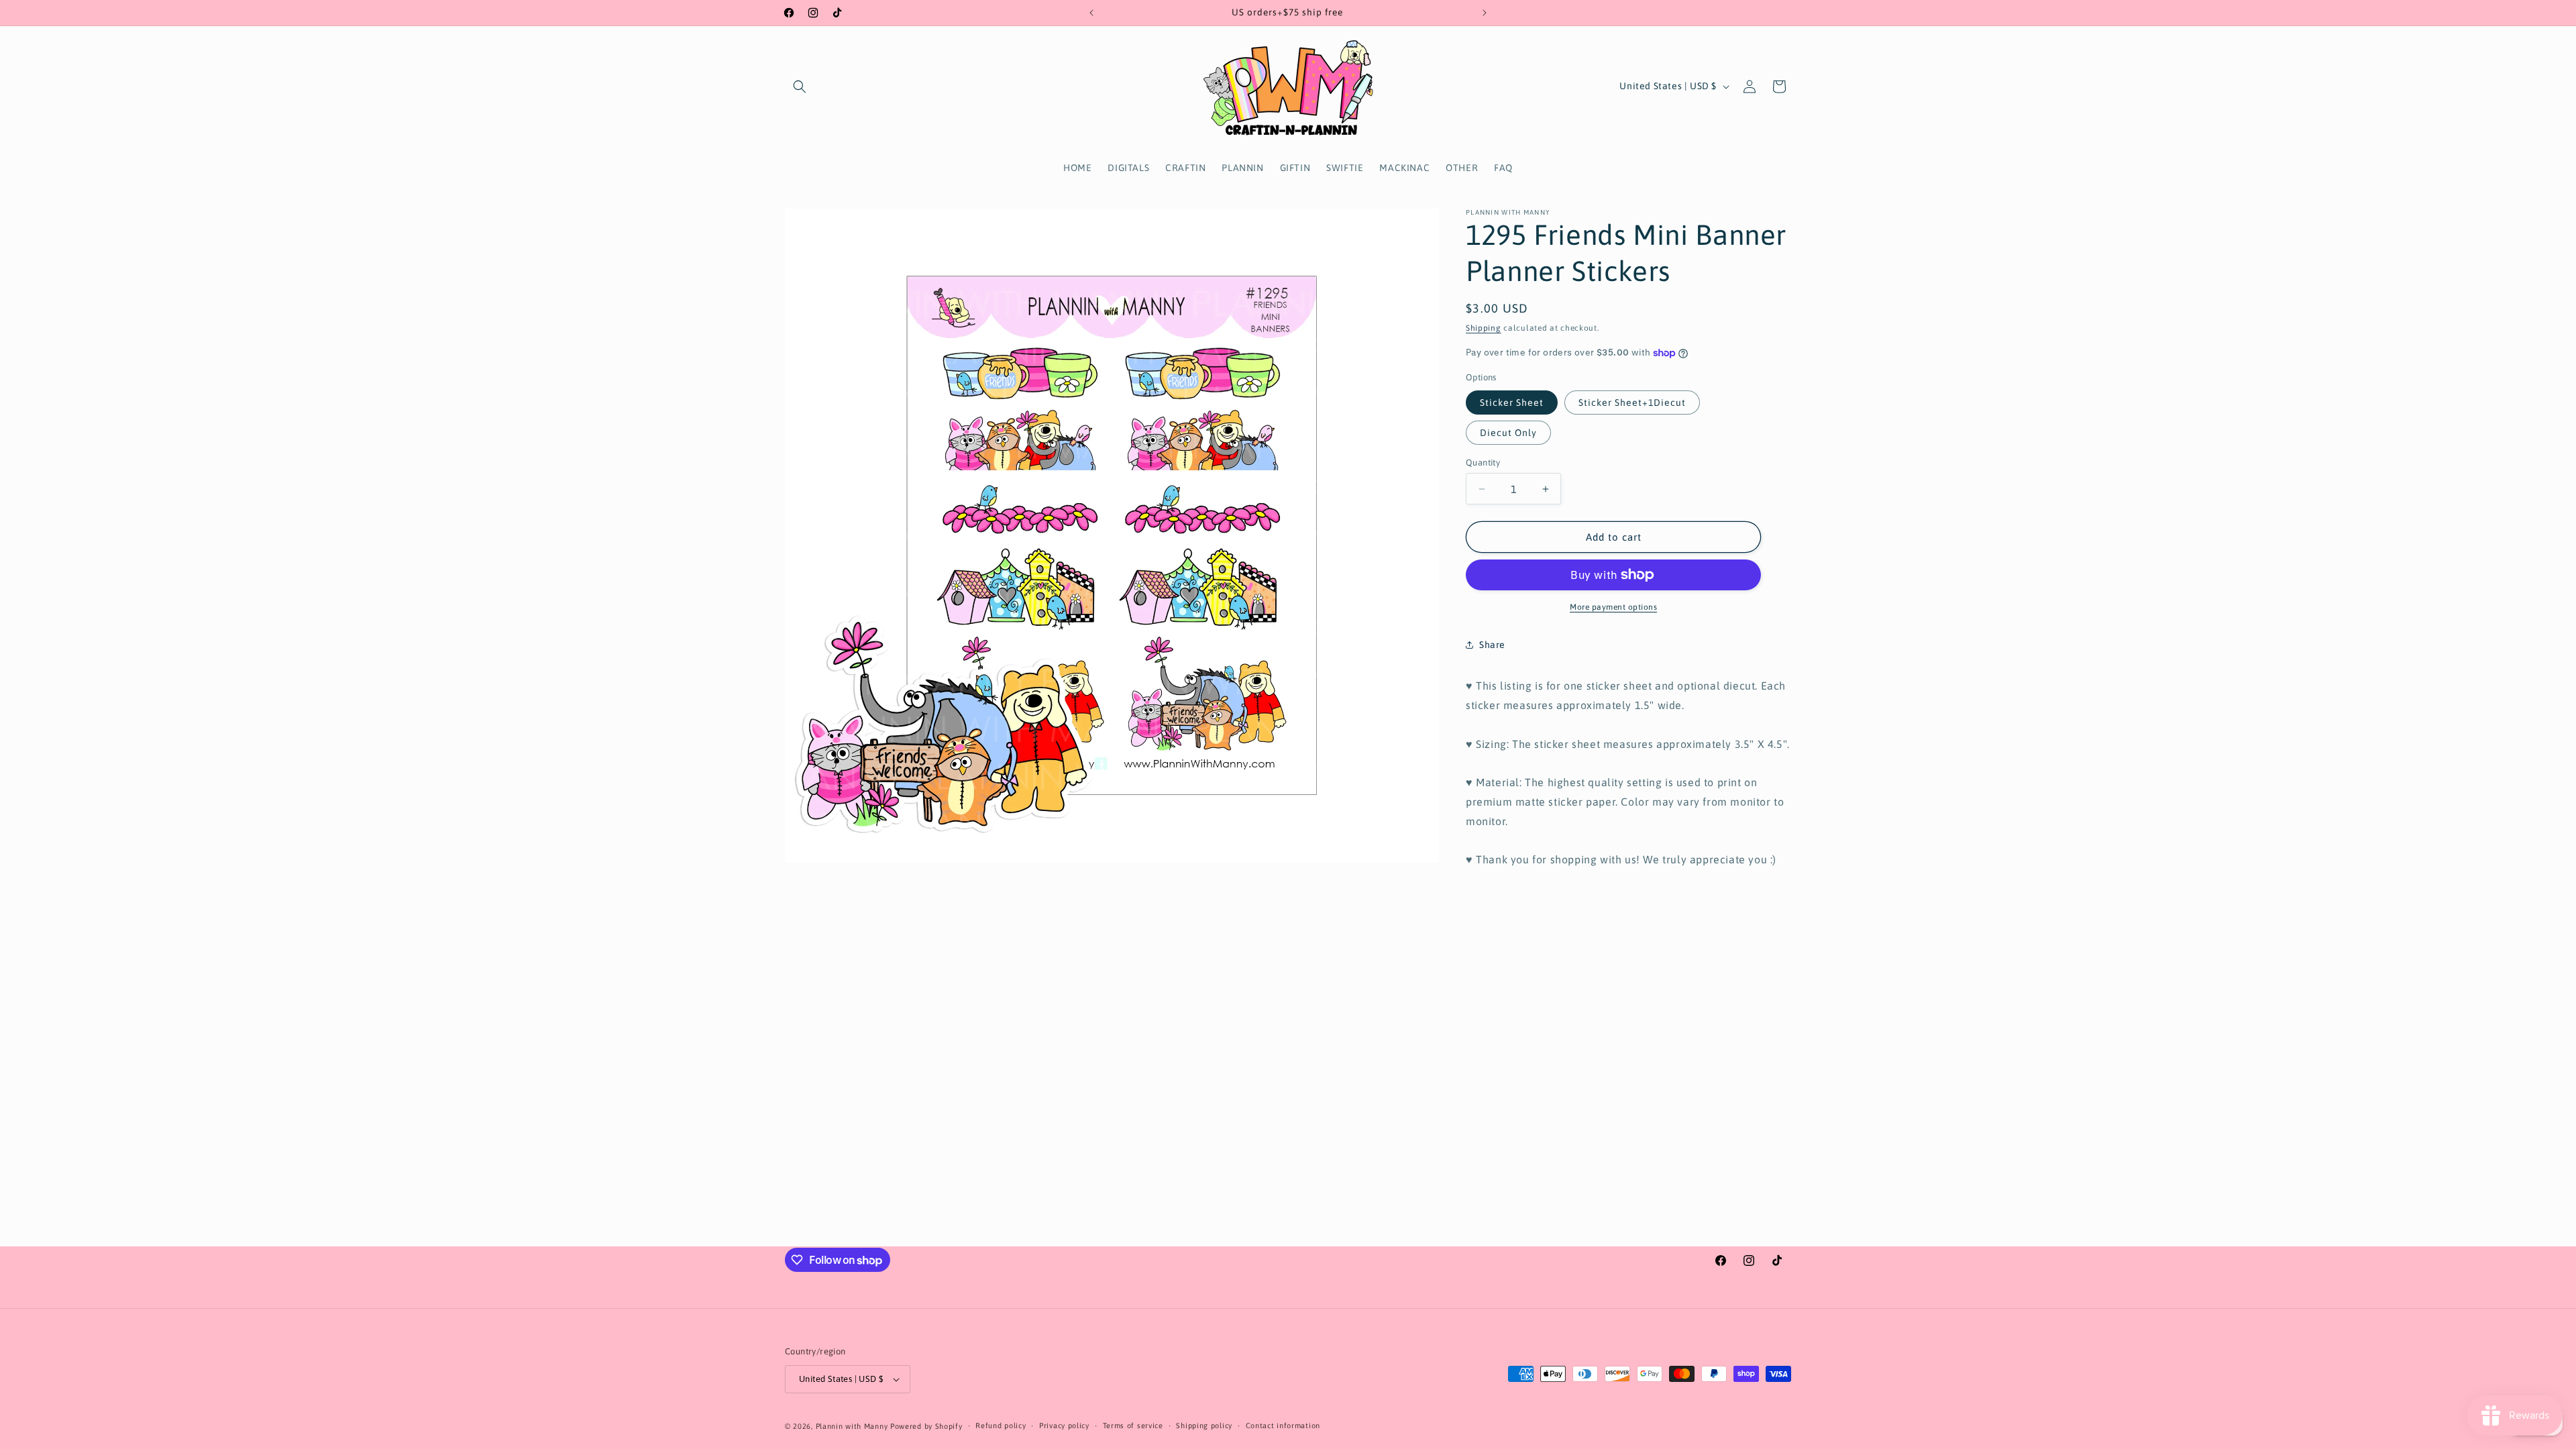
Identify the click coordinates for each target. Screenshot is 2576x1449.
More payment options (1613, 607)
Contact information (1283, 1426)
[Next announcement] (1485, 13)
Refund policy (1001, 1426)
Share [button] (1492, 645)
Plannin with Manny (852, 1426)
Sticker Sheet (1512, 402)
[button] (800, 87)
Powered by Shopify (926, 1426)
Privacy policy (1064, 1426)
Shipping (1484, 328)
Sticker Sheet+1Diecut (1632, 402)
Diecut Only (1508, 433)
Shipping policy (1204, 1426)
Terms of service (1133, 1426)
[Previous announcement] (1091, 13)
